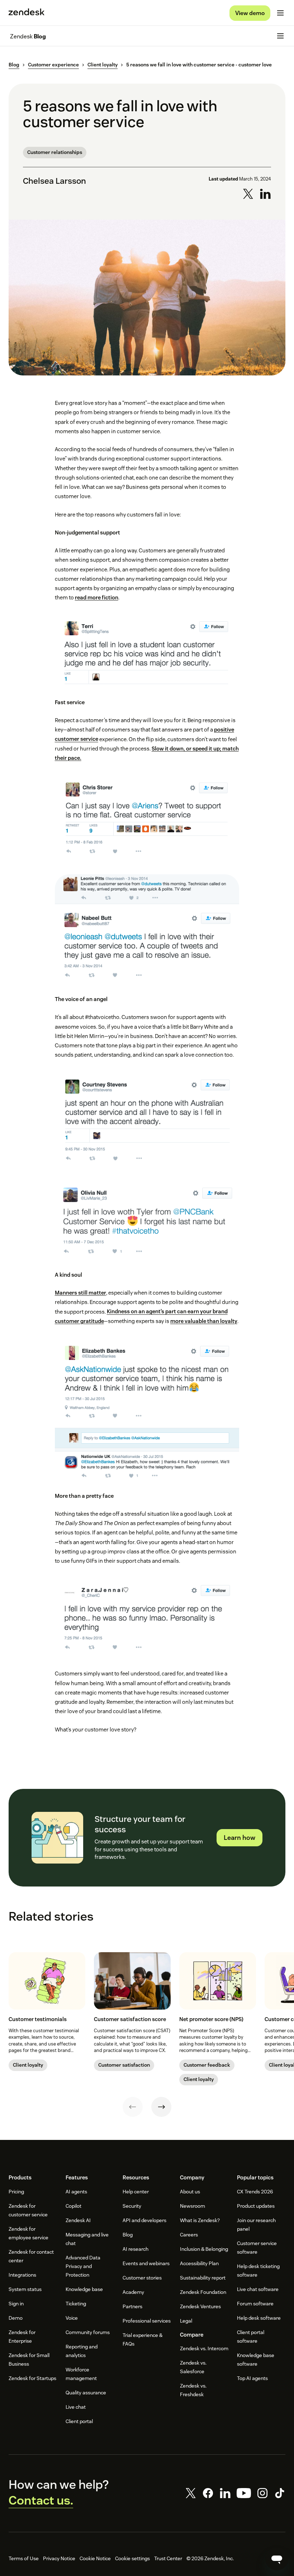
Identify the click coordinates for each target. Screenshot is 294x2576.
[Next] (161, 2107)
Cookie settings (132, 2558)
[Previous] (133, 2107)
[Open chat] (277, 2559)
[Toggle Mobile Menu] (280, 13)
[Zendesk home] (27, 13)
